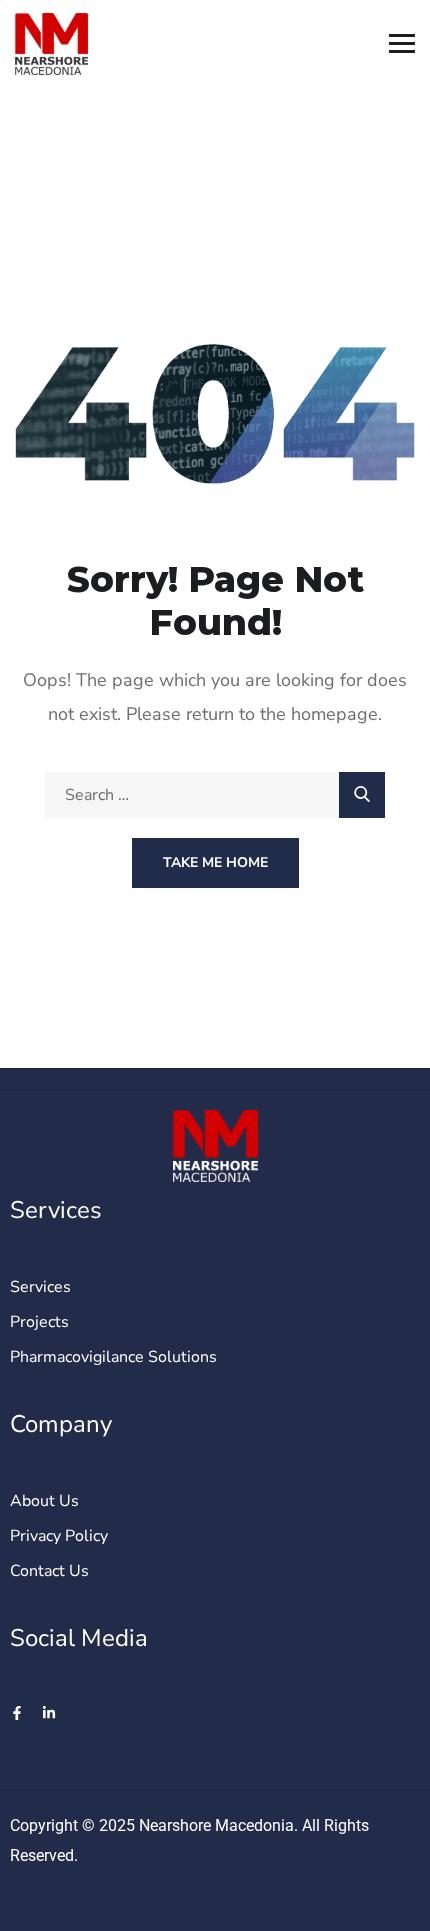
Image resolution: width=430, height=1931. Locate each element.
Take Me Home (215, 862)
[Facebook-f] (17, 1713)
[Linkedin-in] (49, 1713)
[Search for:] (215, 795)
